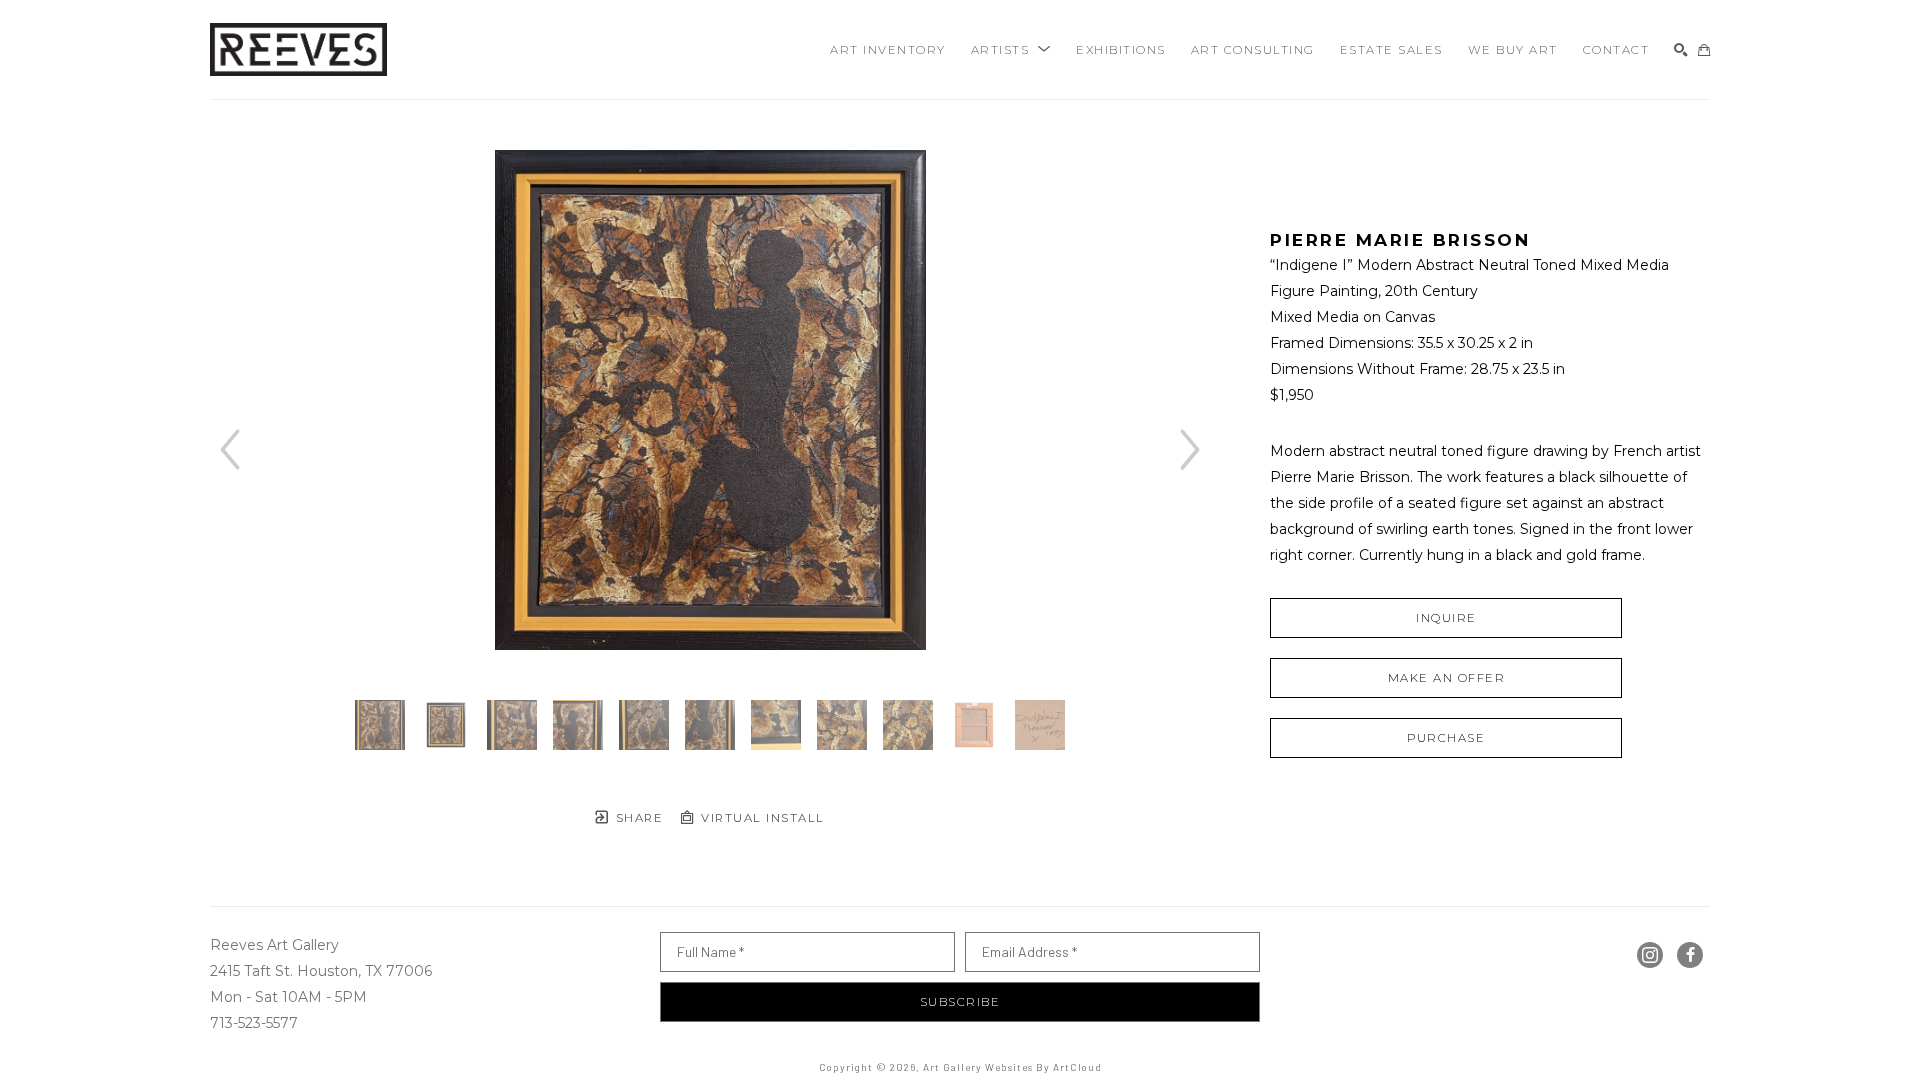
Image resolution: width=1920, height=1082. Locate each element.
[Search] (1681, 50)
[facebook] (1690, 955)
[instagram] (1650, 955)
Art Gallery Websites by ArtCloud (1012, 1067)
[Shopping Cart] (1704, 50)
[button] (1011, 50)
